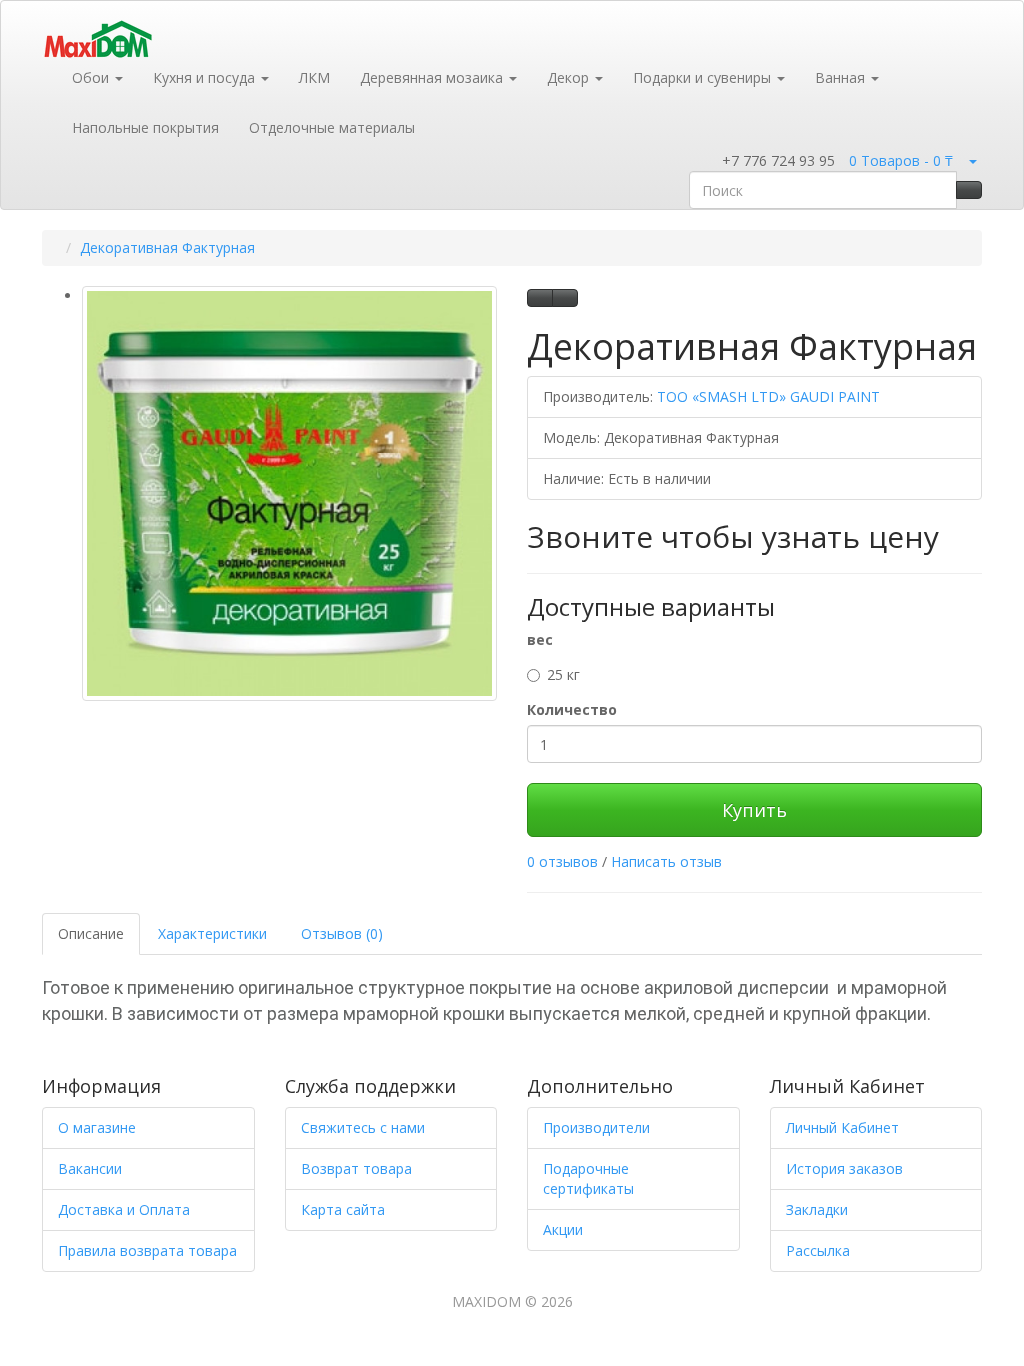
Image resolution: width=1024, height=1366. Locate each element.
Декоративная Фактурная (167, 247)
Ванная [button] (842, 77)
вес (540, 639)
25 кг (563, 674)
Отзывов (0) (342, 933)
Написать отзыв (666, 861)
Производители (596, 1127)
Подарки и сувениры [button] (704, 77)
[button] (709, 162)
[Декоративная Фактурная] (289, 493)
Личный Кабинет (842, 1127)
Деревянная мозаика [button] (433, 77)
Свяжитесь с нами (363, 1127)
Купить (754, 810)
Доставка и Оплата (124, 1209)
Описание (91, 933)
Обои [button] (92, 77)
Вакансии (90, 1168)
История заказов (844, 1168)
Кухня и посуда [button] (206, 77)
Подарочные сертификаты (588, 1178)
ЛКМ (314, 77)
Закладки (817, 1209)
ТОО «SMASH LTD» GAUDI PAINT (768, 396)
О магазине (97, 1127)
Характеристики (212, 933)
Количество (572, 709)
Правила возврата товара (147, 1250)
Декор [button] (570, 77)
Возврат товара (356, 1168)
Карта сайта (343, 1209)
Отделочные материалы (332, 127)
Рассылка (818, 1250)
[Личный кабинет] (972, 160)
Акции (563, 1229)
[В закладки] (540, 298)
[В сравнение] (565, 298)
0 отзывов (562, 861)
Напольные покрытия (145, 127)
